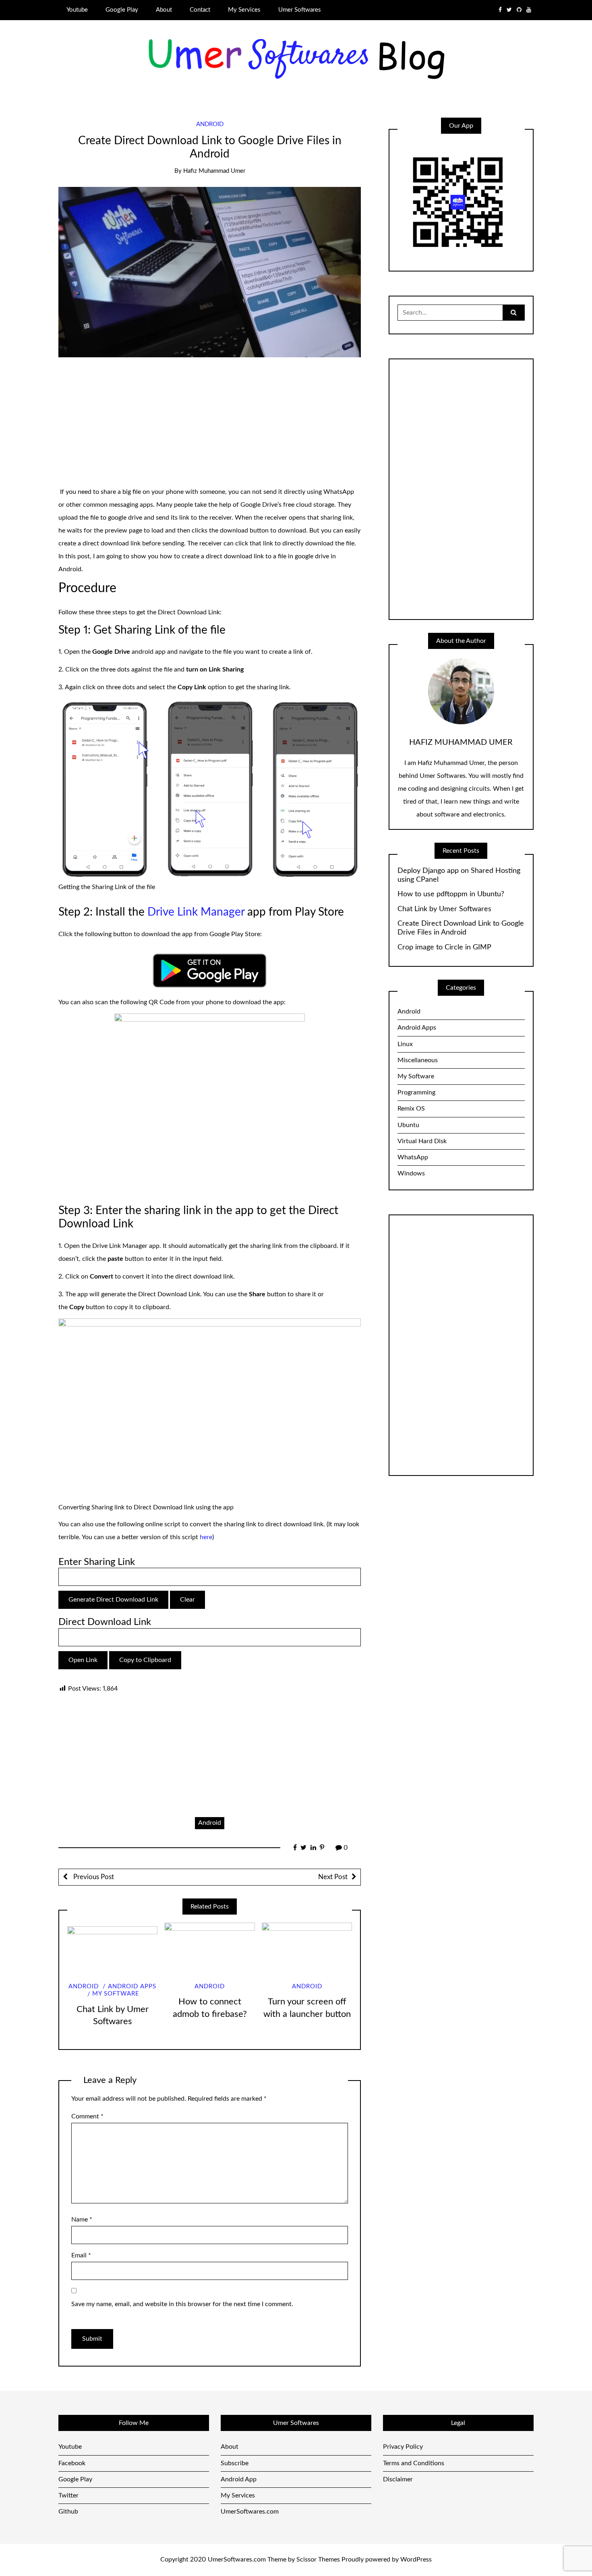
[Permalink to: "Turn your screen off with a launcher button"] (307, 1948)
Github (68, 2512)
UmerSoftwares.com (250, 2512)
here (206, 1537)
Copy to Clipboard (145, 1660)
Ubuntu (408, 1125)
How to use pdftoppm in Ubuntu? (451, 894)
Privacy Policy (403, 2447)
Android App (239, 2479)
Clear (187, 1600)
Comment (87, 2116)
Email (81, 2255)
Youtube (77, 10)
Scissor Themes (318, 2559)
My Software (116, 1994)
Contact (200, 10)
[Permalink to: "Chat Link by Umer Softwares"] (112, 1948)
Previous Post (93, 1877)
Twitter (68, 2495)
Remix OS (411, 1109)
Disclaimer (398, 2479)
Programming (416, 1092)
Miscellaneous (418, 1060)
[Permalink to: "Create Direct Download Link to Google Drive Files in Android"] (210, 272)
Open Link (83, 1660)
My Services (244, 10)
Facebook (72, 2463)
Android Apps (132, 1986)
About (164, 10)
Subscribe (235, 2463)
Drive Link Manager (196, 912)
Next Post (333, 1877)
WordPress (416, 2559)
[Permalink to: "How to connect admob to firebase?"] (209, 1948)
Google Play (122, 10)
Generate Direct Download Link (113, 1600)
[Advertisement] (210, 426)
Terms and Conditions (414, 2463)
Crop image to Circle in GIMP (444, 947)
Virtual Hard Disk (422, 1141)
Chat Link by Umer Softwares (444, 909)
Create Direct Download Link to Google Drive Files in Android (461, 928)
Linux (405, 1044)
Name (82, 2220)
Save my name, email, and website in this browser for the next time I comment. (182, 2304)
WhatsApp (413, 1157)
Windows (411, 1173)
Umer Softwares (300, 10)
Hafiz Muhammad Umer (214, 171)
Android (210, 124)
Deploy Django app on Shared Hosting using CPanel (459, 875)
